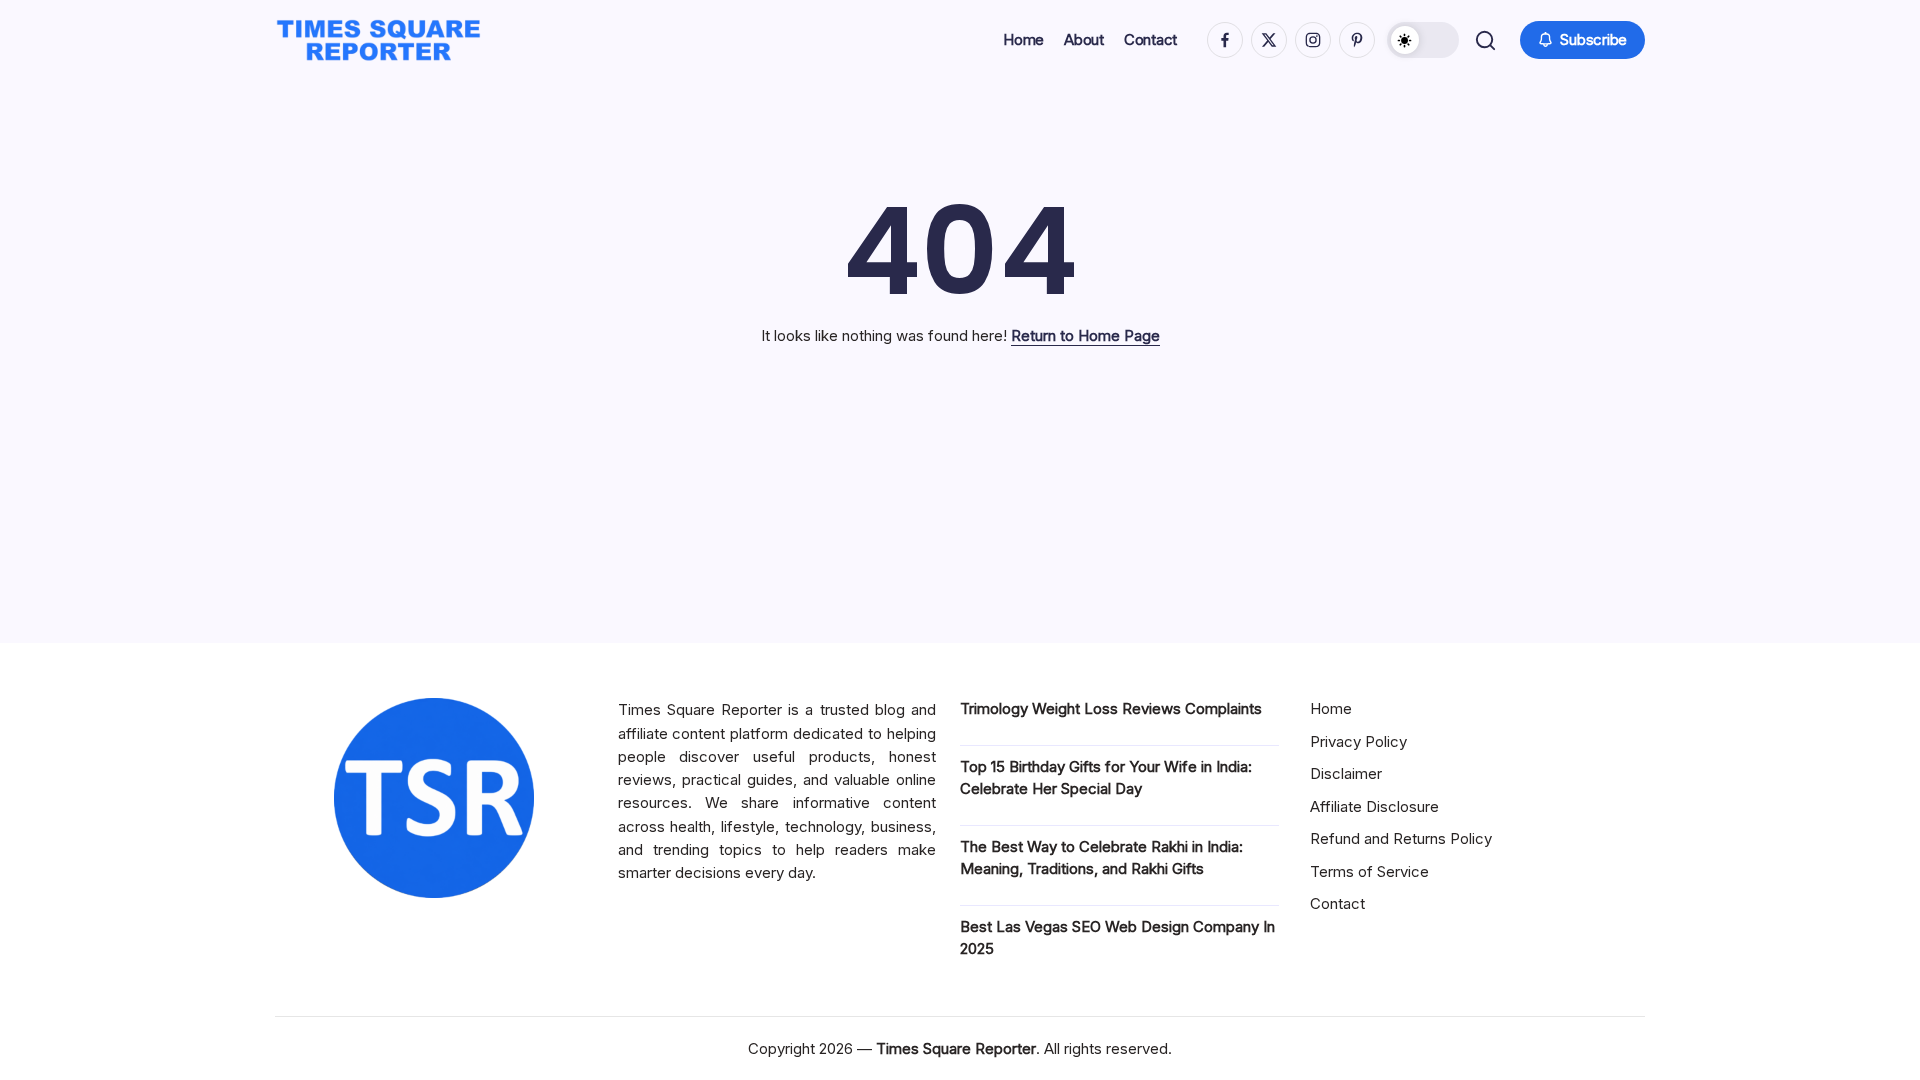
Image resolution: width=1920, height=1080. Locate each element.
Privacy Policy (1358, 741)
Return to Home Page (1085, 335)
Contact (1337, 903)
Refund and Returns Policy (1401, 838)
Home (1331, 708)
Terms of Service (1369, 871)
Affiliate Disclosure (1374, 806)
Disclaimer (1346, 773)
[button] (1423, 40)
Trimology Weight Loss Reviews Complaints (1111, 708)
